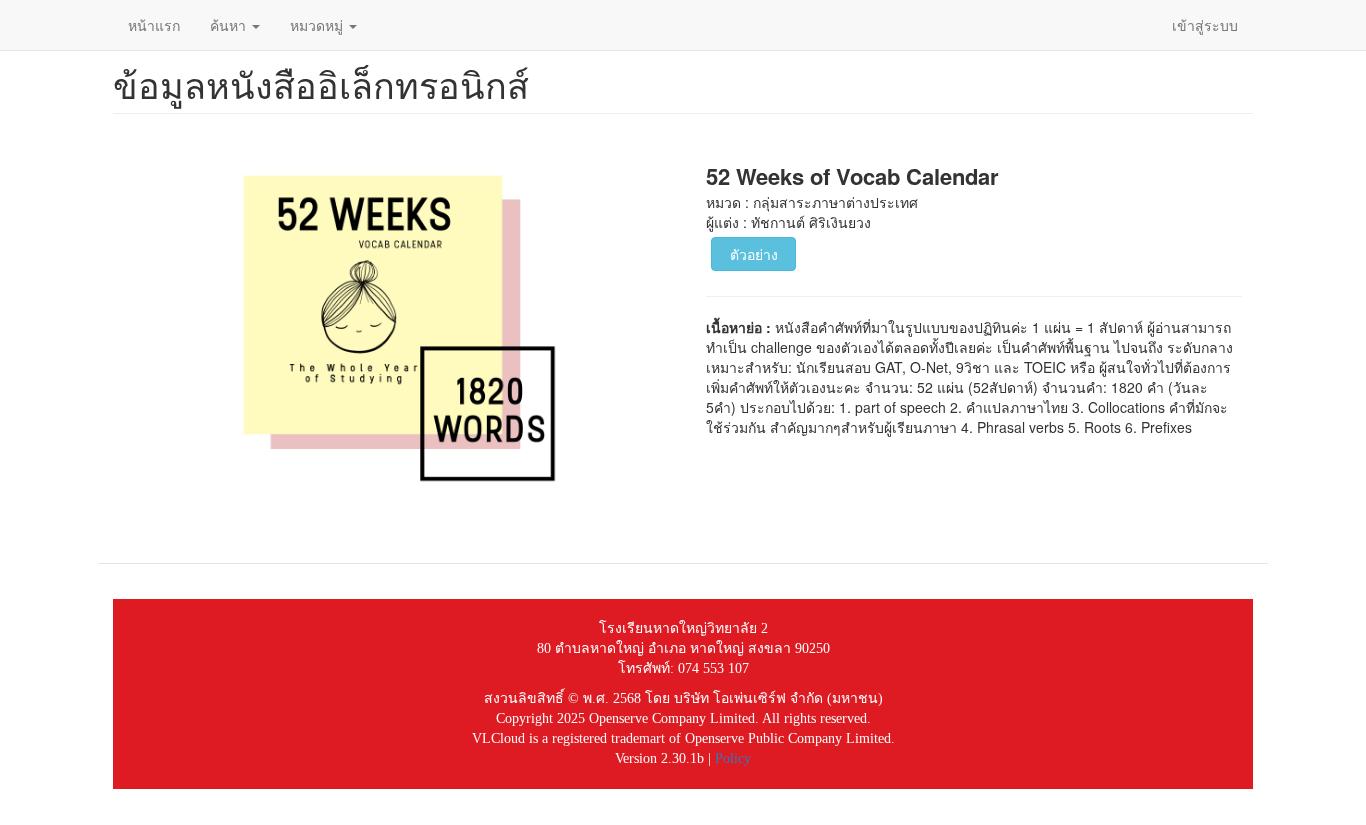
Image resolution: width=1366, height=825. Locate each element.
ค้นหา (230, 25)
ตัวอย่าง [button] (754, 254)
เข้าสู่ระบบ (1205, 25)
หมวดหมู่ (318, 25)
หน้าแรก (154, 25)
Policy (733, 758)
